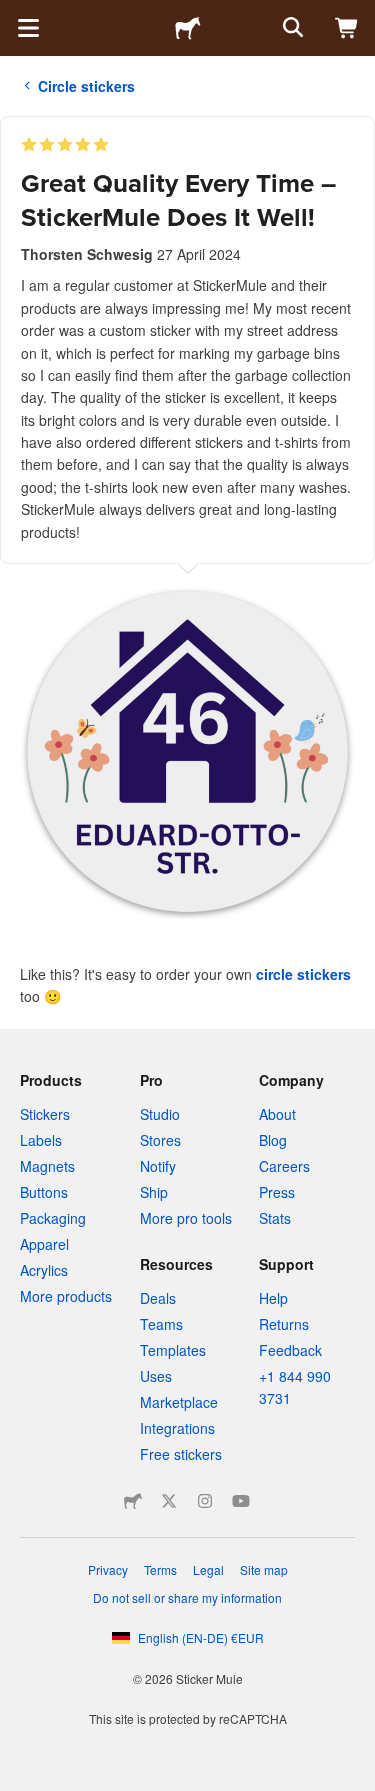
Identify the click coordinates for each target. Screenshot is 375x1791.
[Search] (291, 28)
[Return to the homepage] (188, 28)
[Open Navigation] (28, 28)
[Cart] (347, 28)
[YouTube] (241, 1501)
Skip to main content (15, 15)
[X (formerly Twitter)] (169, 1501)
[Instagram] (205, 1501)
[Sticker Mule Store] (133, 1501)
